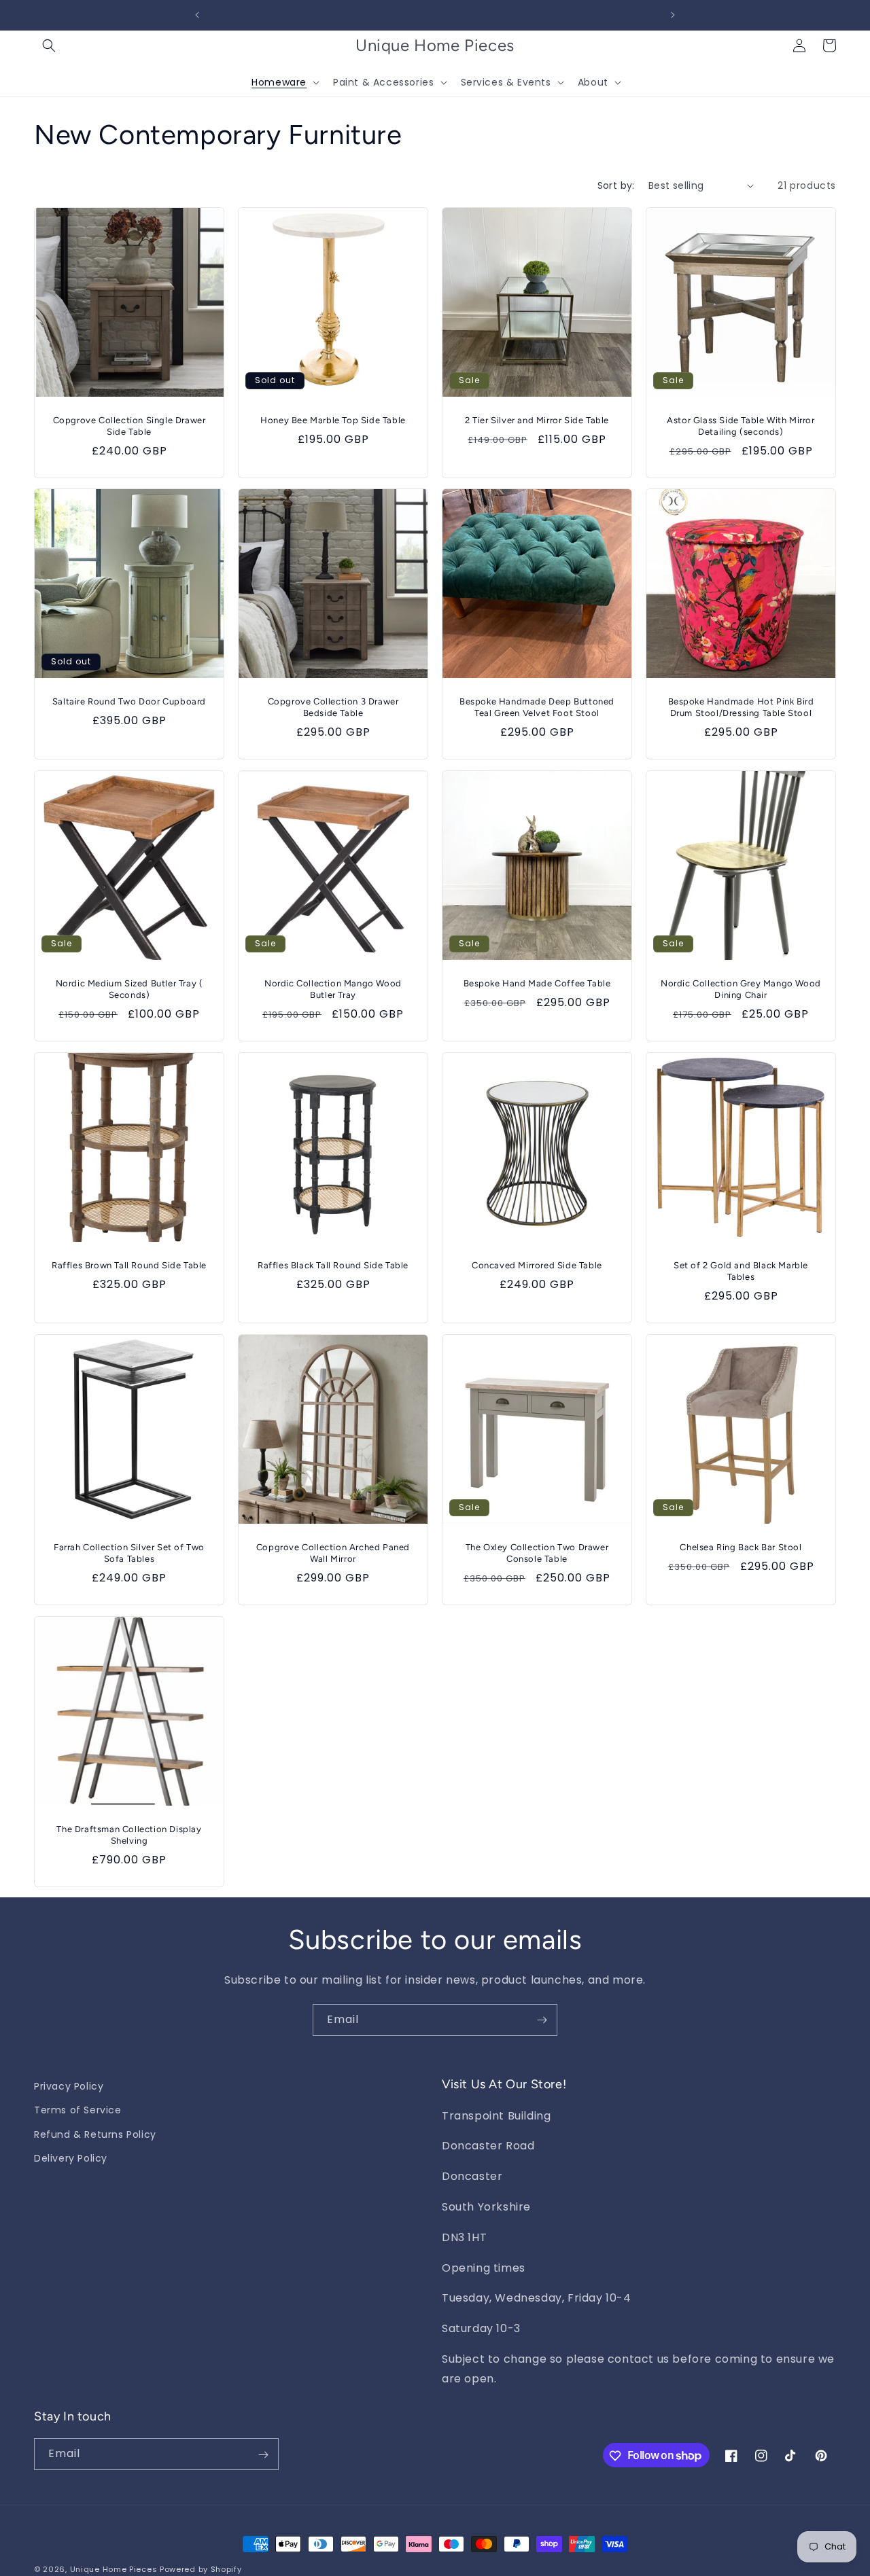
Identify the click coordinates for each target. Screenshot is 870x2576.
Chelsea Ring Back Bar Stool (741, 1547)
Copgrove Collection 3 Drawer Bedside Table (333, 707)
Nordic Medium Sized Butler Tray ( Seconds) (129, 989)
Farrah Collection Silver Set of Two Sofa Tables (129, 1553)
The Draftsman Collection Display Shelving (129, 1835)
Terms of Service (78, 2110)
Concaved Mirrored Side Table (537, 1265)
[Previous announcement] (197, 15)
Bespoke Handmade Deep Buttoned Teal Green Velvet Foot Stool (537, 707)
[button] (49, 46)
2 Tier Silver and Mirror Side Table (537, 420)
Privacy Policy (69, 2086)
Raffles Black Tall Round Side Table (333, 1265)
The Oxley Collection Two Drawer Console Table (537, 1553)
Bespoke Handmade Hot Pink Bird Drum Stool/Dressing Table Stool (741, 707)
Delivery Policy (71, 2158)
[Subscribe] (542, 2020)
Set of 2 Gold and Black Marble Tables (741, 1271)
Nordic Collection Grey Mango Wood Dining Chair (741, 989)
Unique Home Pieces (114, 2569)
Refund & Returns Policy (95, 2134)
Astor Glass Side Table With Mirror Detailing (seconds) (741, 426)
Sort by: (616, 185)
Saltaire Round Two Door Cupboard (129, 701)
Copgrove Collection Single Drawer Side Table (129, 426)
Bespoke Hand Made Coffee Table (537, 983)
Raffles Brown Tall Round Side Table (129, 1265)
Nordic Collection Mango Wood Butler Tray (333, 989)
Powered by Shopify (201, 2569)
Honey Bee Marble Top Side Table (333, 420)
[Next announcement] (673, 15)
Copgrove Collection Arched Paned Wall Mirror (333, 1553)
